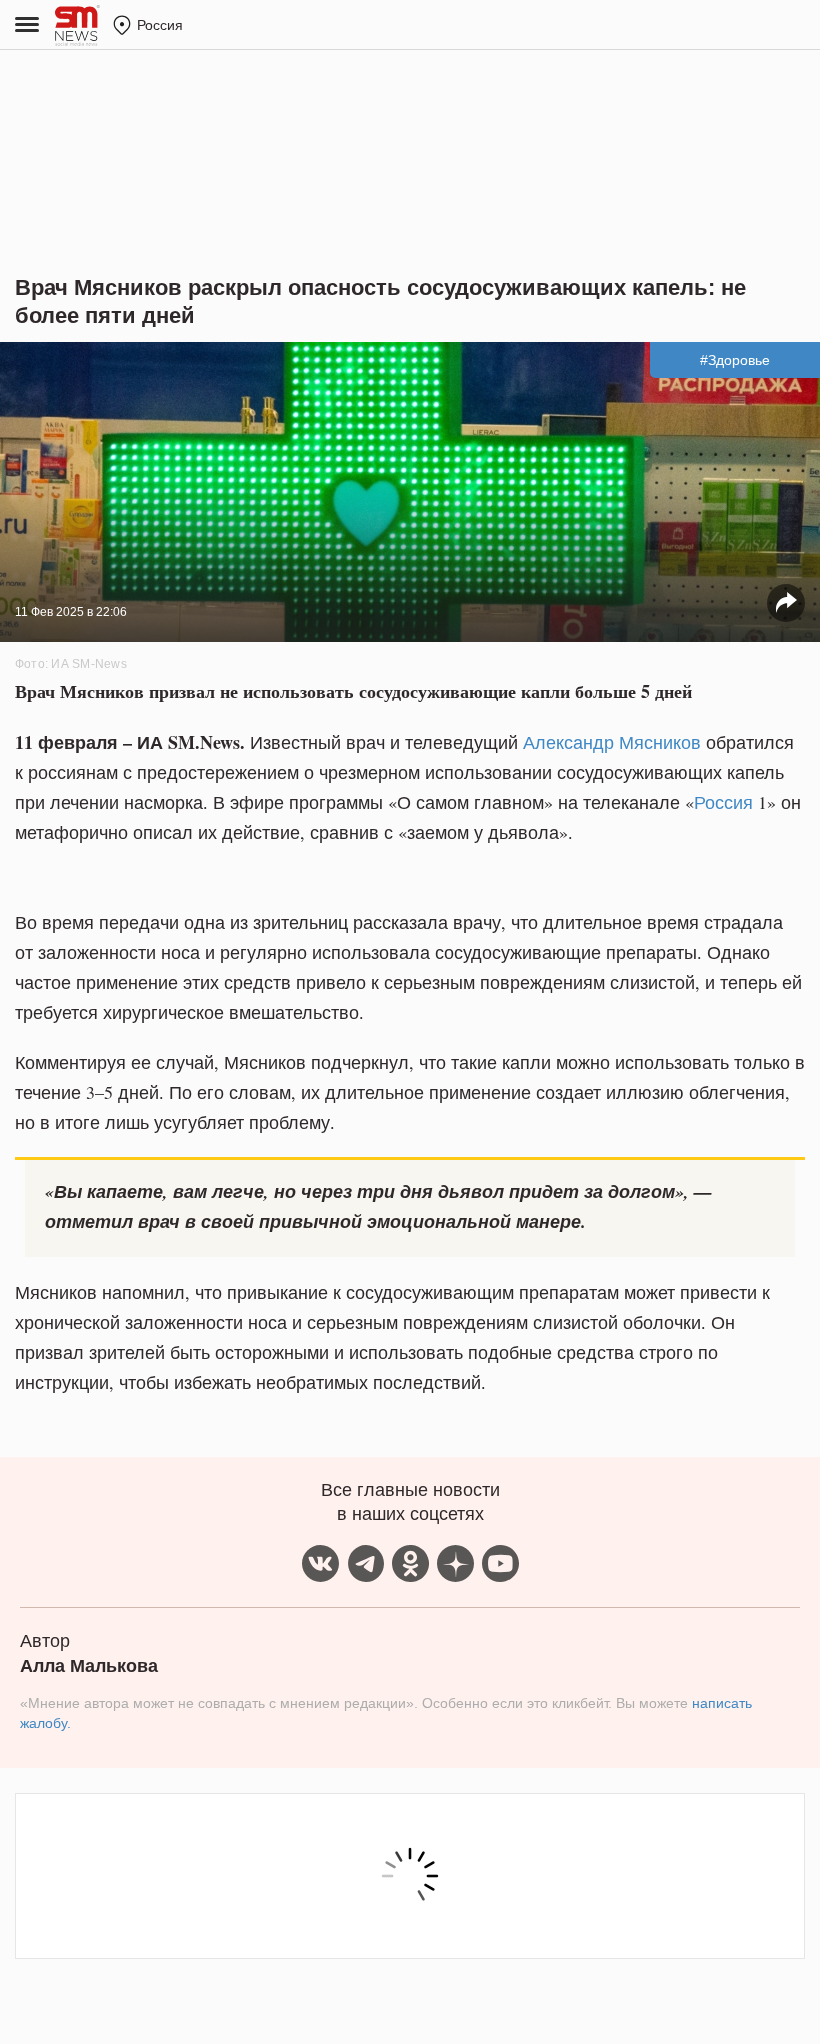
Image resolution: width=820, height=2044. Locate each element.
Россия (723, 802)
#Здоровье (735, 360)
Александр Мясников (612, 742)
